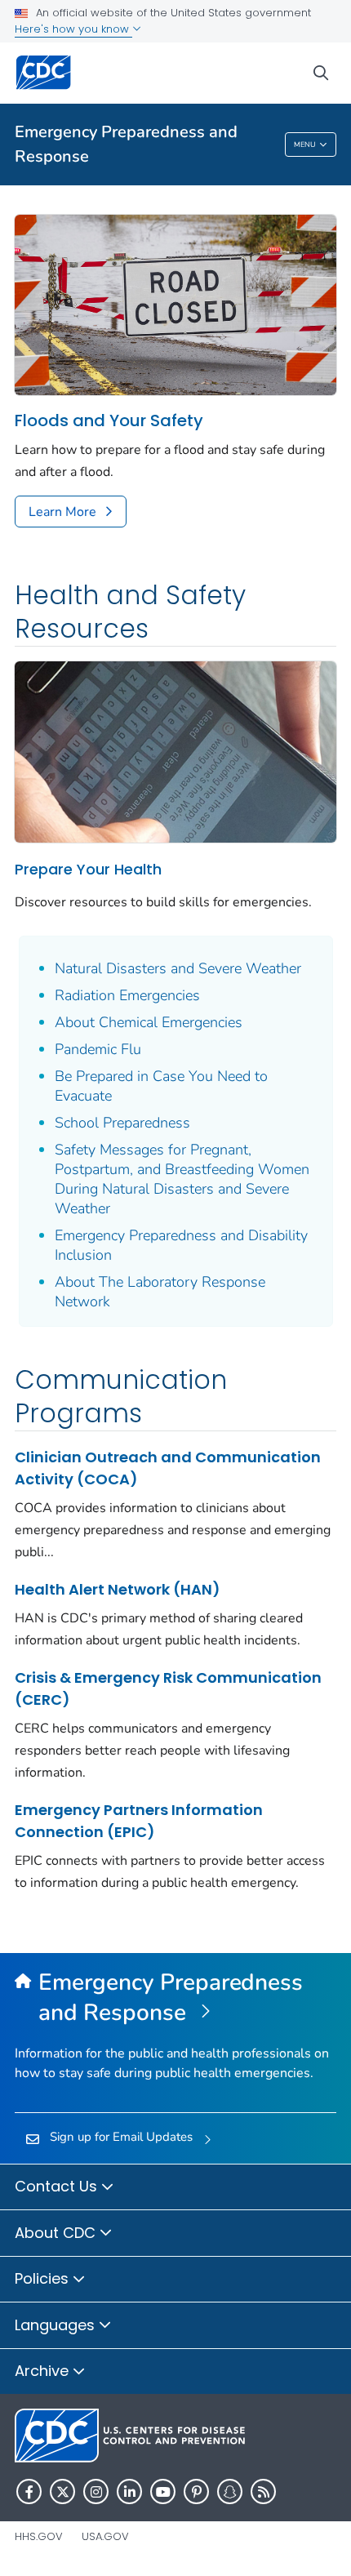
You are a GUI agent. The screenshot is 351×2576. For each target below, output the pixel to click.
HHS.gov (39, 2536)
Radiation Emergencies (127, 995)
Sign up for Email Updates (121, 2137)
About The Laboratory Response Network (160, 1292)
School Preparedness (122, 1123)
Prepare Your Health (88, 869)
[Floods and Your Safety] (175, 304)
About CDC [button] (57, 2233)
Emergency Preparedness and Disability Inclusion (181, 1245)
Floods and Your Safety (109, 421)
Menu (305, 145)
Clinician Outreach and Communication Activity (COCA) (168, 1468)
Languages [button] (57, 2325)
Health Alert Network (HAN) (118, 1589)
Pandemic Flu (98, 1049)
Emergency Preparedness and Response (126, 144)
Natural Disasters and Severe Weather (178, 968)
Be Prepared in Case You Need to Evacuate (161, 1086)
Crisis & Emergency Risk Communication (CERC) (168, 1688)
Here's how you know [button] (73, 29)
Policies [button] (44, 2278)
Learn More (62, 512)
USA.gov (105, 2536)
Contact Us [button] (58, 2186)
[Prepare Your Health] (175, 750)
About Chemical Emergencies (149, 1022)
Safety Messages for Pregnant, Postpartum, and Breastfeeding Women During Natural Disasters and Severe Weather (182, 1179)
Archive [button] (44, 2371)
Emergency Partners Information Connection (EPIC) (139, 1821)
